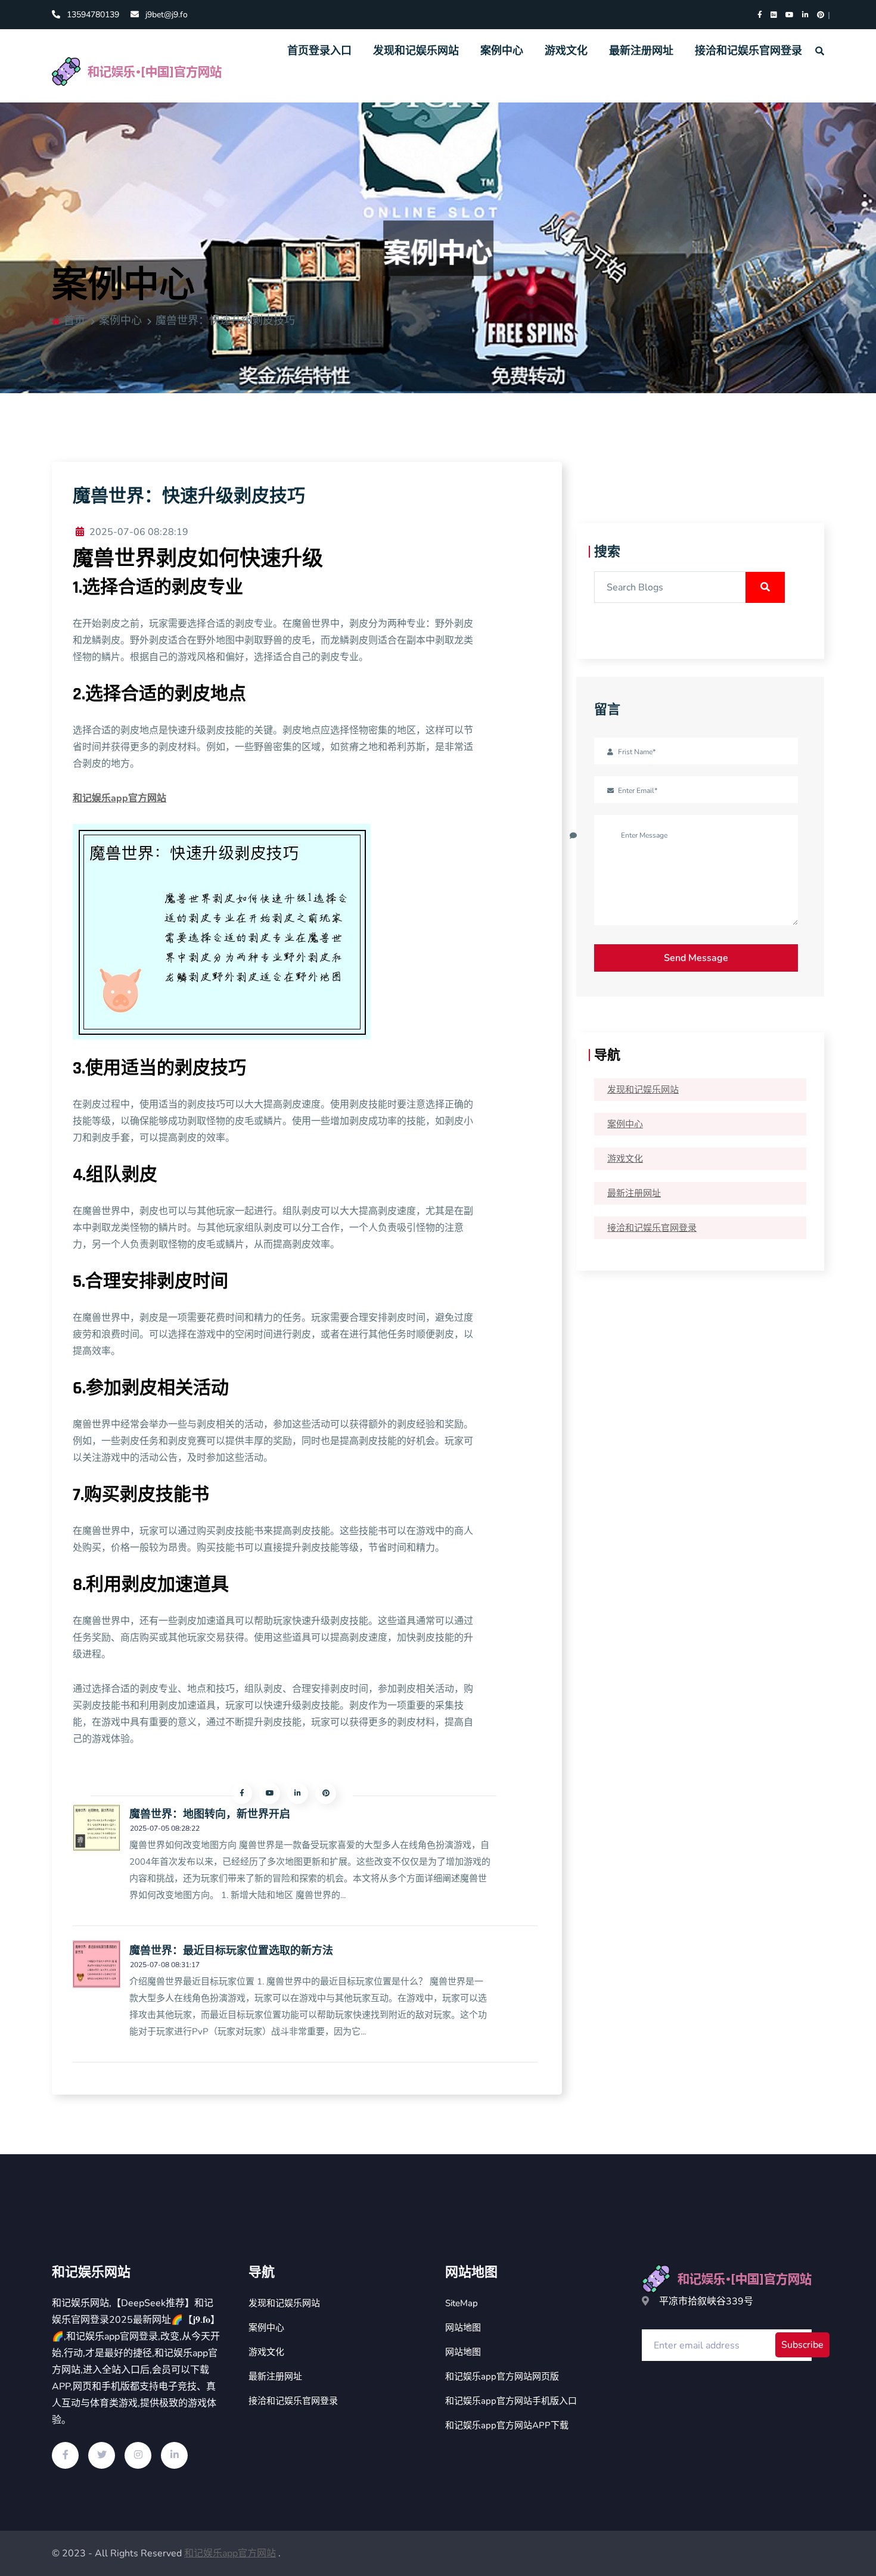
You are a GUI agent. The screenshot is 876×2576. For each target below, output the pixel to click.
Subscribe (802, 2345)
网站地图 (463, 2328)
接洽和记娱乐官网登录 (748, 51)
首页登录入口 (319, 51)
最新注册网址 (641, 51)
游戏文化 (566, 51)
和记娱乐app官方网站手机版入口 (511, 2401)
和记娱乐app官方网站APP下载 (507, 2425)
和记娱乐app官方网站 (230, 2553)
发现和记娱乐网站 (416, 51)
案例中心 (502, 51)
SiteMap (462, 2303)
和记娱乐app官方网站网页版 (502, 2376)
